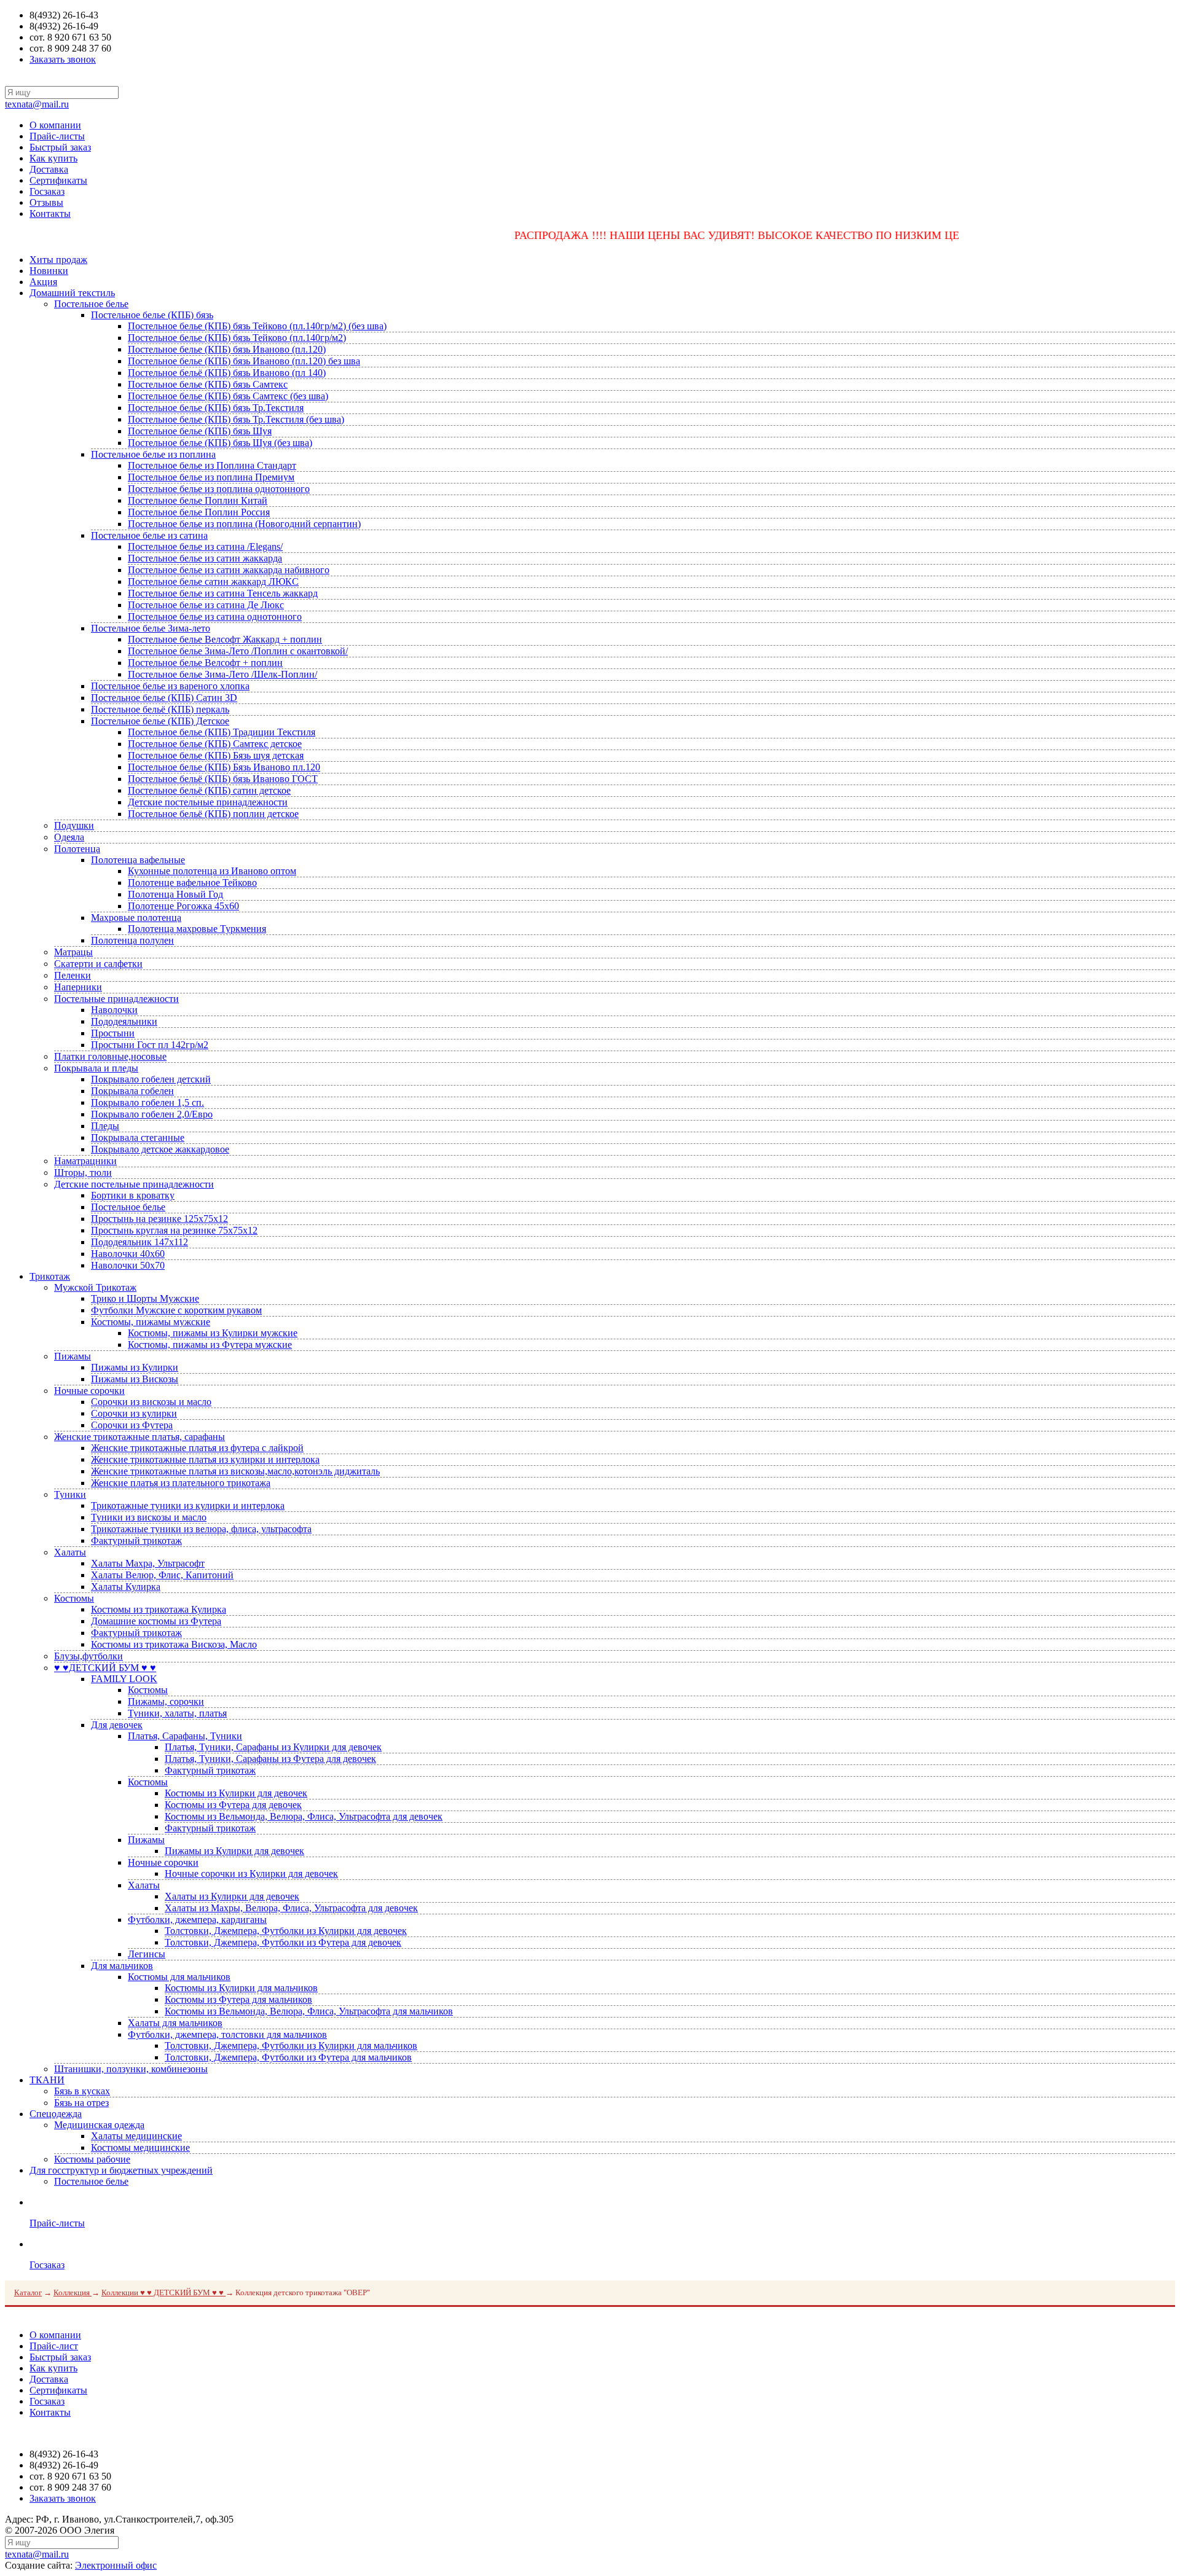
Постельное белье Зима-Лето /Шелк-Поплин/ (222, 674)
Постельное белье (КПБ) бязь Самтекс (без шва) (228, 396)
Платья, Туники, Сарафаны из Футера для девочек (270, 1759)
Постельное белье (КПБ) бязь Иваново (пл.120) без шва (244, 361)
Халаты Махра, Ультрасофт (148, 1563)
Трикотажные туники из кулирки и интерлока (188, 1505)
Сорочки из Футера (132, 1425)
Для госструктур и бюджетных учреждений (121, 2170)
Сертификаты (58, 180)
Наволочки (114, 1010)
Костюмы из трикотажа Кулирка (159, 1609)
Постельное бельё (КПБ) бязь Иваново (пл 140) (227, 373)
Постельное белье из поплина (153, 454)
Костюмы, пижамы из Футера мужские (210, 1345)
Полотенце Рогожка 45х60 (183, 906)
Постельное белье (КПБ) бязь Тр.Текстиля (216, 408)
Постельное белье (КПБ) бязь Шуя (200, 431)
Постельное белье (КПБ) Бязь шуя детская (216, 755)
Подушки (74, 825)
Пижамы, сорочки (166, 1701)
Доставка (49, 169)
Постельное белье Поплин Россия (199, 512)
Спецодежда (56, 2114)
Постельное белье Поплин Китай (198, 500)
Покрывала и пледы (96, 1068)
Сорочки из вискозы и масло (151, 1402)
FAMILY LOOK (124, 1679)
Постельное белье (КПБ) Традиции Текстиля (222, 732)
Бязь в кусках (82, 2091)
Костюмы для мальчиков (179, 1977)
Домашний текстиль (72, 293)
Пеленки (73, 975)
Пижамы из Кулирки (135, 1367)
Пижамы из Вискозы (135, 1379)
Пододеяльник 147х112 (140, 1242)
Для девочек (117, 1725)
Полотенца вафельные (138, 860)
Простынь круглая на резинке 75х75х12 (174, 1230)
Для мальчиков (122, 1966)
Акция (43, 282)
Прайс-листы (57, 136)
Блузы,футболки (88, 1656)
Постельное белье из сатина (149, 535)
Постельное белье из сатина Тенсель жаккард (223, 593)
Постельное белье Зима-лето (151, 628)
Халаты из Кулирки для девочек (232, 1896)
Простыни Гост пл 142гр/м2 (150, 1045)
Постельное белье (91, 304)
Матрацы (73, 952)
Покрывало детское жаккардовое (160, 1149)
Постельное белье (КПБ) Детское (160, 721)
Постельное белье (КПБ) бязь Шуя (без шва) (220, 443)
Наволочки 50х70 (128, 1265)
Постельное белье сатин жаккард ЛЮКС (213, 581)
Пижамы (73, 1356)
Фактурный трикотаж (136, 1541)
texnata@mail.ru (37, 104)
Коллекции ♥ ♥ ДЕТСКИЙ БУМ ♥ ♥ (163, 2292)
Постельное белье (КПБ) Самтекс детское (215, 744)
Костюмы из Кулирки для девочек (236, 1793)
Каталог (28, 2292)
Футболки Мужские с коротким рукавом (176, 1310)
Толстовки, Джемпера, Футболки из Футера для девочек (283, 1942)
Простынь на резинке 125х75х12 (159, 1219)
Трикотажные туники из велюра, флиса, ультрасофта (201, 1529)
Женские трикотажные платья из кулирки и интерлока (205, 1459)
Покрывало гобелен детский (151, 1079)
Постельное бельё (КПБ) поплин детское (213, 814)
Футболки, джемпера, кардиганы (197, 1920)
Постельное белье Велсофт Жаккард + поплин (225, 639)
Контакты (50, 213)
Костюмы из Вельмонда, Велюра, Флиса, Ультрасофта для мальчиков (309, 2011)
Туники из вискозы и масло (149, 1517)
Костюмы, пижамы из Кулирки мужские (213, 1333)
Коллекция (73, 2292)
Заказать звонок (63, 59)
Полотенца (77, 849)
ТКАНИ (47, 2080)
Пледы (105, 1126)
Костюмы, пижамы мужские (151, 1322)
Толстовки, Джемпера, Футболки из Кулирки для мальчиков (291, 2046)
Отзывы (46, 202)
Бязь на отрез (81, 2103)
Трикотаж (50, 1276)
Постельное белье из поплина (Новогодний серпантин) (244, 524)
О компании (55, 125)
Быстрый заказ (60, 147)
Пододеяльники (124, 1021)
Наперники (78, 987)
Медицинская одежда (99, 2125)
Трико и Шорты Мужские (145, 1298)
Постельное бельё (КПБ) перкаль (160, 709)
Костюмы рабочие (92, 2159)
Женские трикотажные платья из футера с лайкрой (197, 1448)
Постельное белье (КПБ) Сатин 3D (164, 698)
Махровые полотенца (136, 918)
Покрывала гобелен (132, 1091)
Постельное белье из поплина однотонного (219, 489)
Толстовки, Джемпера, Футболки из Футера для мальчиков (288, 2057)
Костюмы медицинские (140, 2147)
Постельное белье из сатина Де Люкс (206, 605)
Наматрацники (85, 1161)
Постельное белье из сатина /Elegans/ (205, 546)
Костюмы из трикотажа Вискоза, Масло (174, 1644)
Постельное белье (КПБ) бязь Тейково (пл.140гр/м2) (237, 338)
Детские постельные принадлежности (208, 802)
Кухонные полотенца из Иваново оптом (212, 871)
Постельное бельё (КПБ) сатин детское (209, 790)
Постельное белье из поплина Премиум (211, 477)
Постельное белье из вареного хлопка (170, 686)
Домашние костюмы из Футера (156, 1621)
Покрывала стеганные (138, 1137)
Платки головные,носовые (110, 1056)
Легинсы (147, 1954)
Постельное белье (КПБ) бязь (152, 315)
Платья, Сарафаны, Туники (185, 1736)
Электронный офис (116, 2565)
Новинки (49, 271)
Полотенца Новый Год (175, 894)
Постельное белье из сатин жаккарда (205, 558)
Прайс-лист (54, 2346)
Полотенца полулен (132, 940)
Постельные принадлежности (116, 999)
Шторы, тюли (83, 1173)
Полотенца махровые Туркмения (197, 929)
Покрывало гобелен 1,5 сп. (147, 1102)
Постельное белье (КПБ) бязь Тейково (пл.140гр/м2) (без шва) (257, 326)
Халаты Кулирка (126, 1587)
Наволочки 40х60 (128, 1254)
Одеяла (69, 837)
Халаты (70, 1552)
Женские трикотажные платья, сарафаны (140, 1437)
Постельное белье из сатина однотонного (215, 617)
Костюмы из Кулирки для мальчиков (241, 1988)
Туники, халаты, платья (177, 1713)
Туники (70, 1494)
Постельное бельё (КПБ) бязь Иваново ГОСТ (223, 779)
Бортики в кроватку (133, 1195)
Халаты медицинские (136, 2136)
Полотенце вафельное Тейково (192, 883)
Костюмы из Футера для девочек (233, 1805)
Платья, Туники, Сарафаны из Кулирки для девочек (273, 1747)
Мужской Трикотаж (95, 1287)
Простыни (113, 1033)
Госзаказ (47, 191)
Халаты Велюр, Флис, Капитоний (162, 1575)
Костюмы (74, 1598)
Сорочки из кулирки (134, 1413)
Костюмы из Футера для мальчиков (238, 1999)
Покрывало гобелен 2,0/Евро (152, 1114)
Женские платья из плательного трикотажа (181, 1483)
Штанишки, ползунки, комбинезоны (131, 2069)
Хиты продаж (58, 260)
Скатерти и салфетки (98, 964)
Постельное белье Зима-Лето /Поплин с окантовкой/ (238, 651)
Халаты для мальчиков (175, 2023)
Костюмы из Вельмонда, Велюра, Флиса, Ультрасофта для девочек (304, 1816)
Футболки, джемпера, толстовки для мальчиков (227, 2034)
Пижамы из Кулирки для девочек (234, 1851)
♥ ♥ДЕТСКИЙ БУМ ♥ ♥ (105, 1668)
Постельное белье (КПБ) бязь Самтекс (208, 384)
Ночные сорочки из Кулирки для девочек (251, 1873)
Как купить (53, 158)
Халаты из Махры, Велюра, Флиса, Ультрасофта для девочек (291, 1908)
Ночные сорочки (89, 1391)
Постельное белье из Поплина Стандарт (212, 465)
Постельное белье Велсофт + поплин (205, 663)
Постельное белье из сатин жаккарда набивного (229, 570)
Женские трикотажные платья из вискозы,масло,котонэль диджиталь (235, 1471)
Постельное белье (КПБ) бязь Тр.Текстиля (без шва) (236, 419)
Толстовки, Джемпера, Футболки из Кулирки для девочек (286, 1931)
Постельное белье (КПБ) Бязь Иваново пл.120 (224, 767)
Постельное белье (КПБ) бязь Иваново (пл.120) (227, 349)
